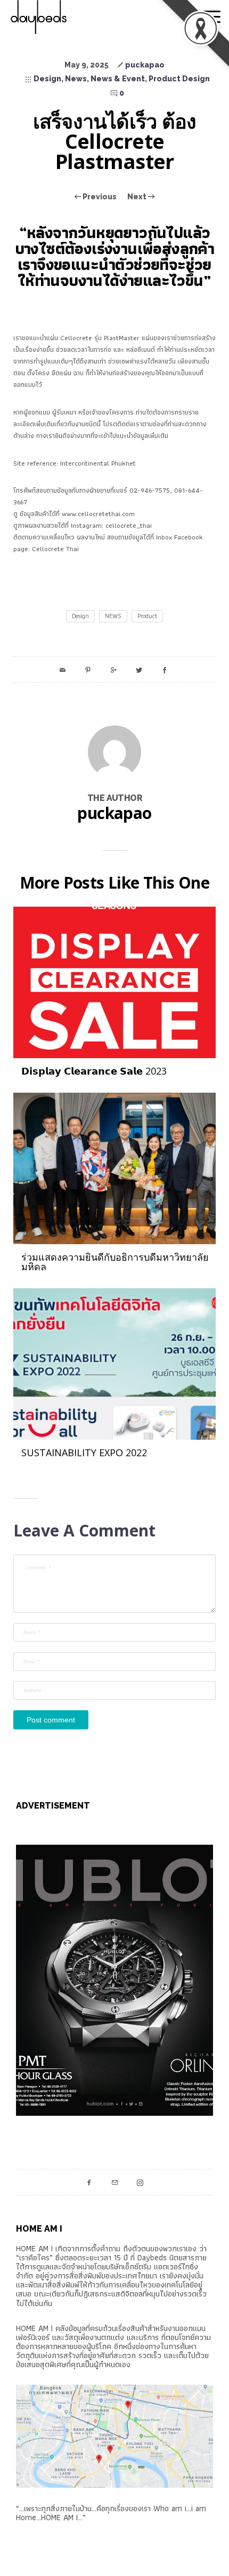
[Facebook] (165, 670)
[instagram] (140, 2182)
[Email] (62, 670)
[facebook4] (89, 2182)
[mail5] (114, 2182)
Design (47, 79)
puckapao (145, 65)
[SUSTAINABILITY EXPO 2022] (114, 1363)
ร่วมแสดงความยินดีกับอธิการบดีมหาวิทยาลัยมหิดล (115, 1262)
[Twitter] (139, 670)
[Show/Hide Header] (212, 17)
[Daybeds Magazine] (59, 17)
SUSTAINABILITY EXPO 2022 (84, 1452)
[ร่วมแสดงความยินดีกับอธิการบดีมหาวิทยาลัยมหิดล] (114, 1167)
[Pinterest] (88, 670)
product (147, 616)
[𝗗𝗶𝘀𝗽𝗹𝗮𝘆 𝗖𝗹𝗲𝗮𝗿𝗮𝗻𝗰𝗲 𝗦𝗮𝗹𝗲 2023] (114, 981)
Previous (99, 197)
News (76, 79)
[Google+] (113, 670)
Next (138, 197)
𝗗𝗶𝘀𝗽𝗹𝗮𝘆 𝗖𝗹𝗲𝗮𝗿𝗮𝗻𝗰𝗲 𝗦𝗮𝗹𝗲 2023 (94, 1071)
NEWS (113, 616)
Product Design (179, 79)
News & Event (118, 79)
